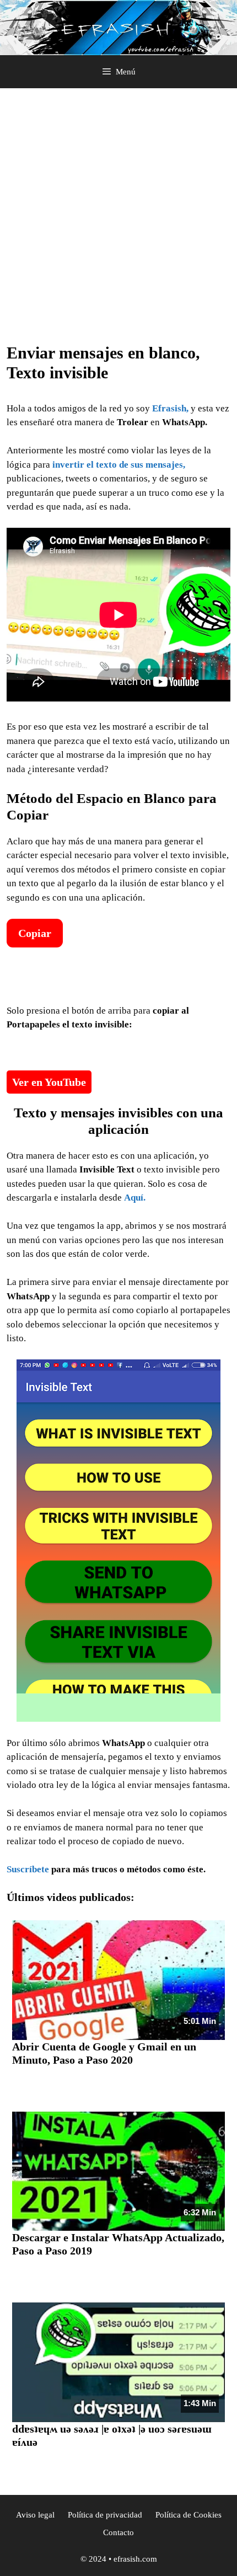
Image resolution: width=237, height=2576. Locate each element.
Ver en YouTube (49, 1082)
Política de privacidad (105, 2515)
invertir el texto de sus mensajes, (118, 465)
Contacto (118, 2532)
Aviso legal (35, 2515)
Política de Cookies (188, 2515)
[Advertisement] (118, 219)
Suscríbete (28, 1869)
